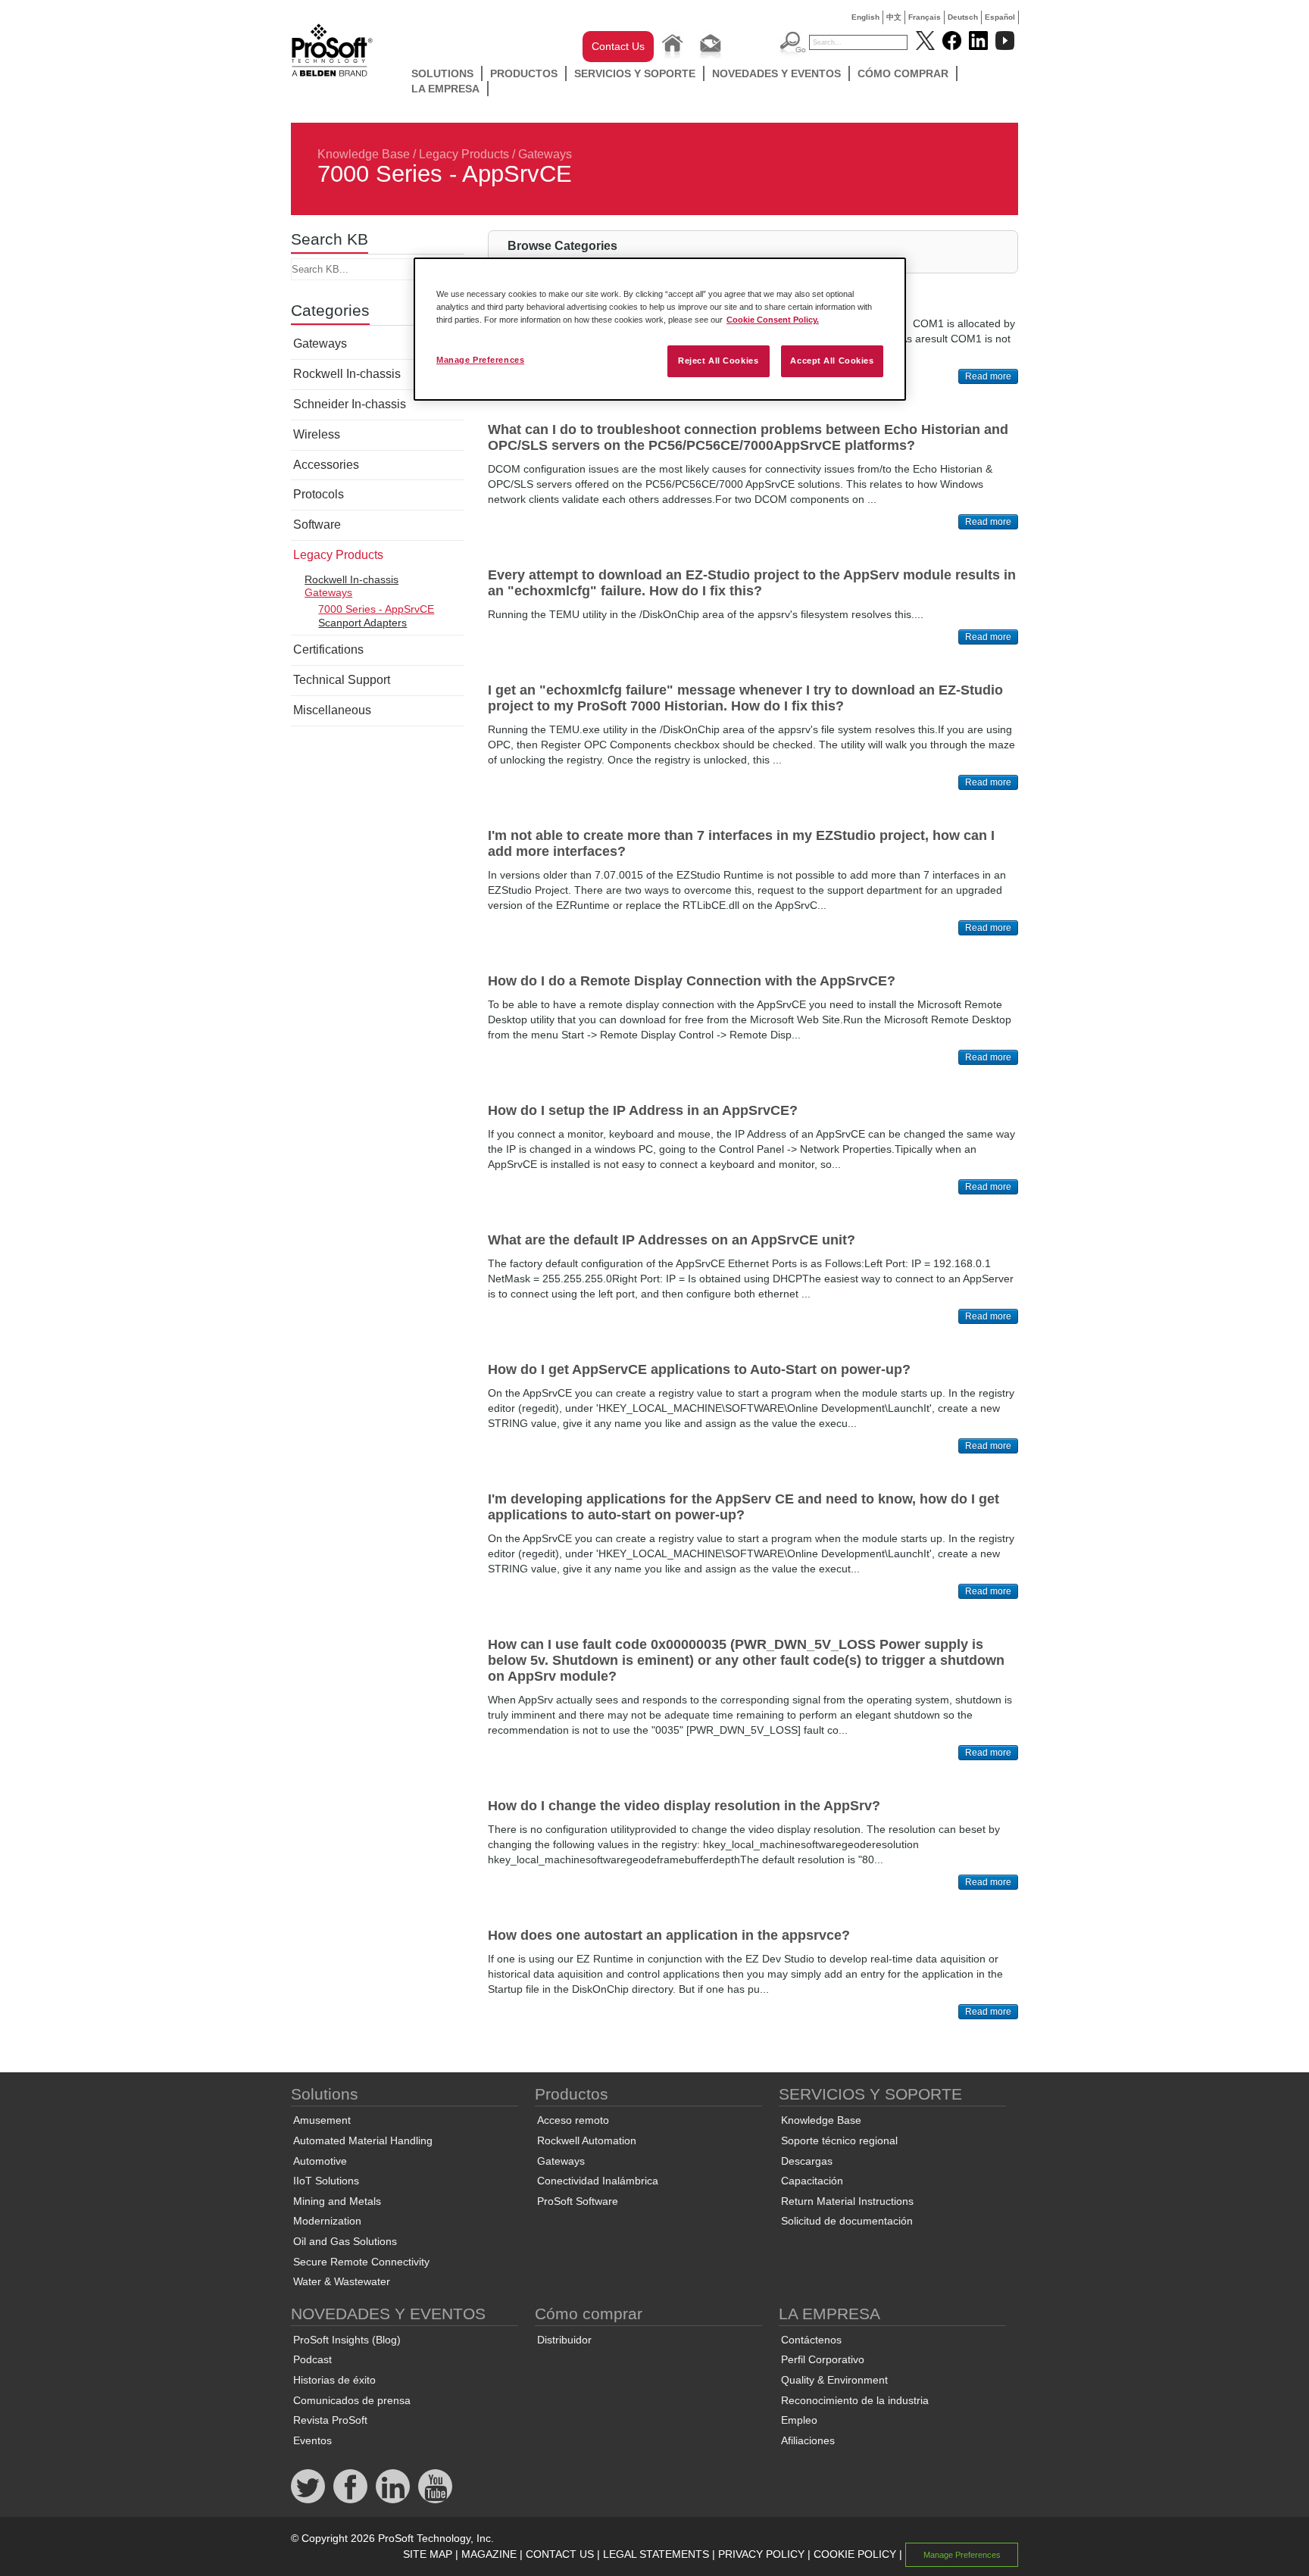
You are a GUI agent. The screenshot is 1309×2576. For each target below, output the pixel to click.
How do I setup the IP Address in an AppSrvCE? (643, 1110)
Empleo (799, 2420)
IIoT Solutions (326, 2181)
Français (925, 17)
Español (1000, 17)
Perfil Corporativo (823, 2359)
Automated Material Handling (363, 2140)
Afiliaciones (808, 2440)
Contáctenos (811, 2340)
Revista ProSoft (330, 2420)
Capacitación (812, 2181)
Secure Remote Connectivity (361, 2262)
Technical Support (342, 680)
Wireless (317, 434)
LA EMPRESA (445, 89)
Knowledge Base (364, 154)
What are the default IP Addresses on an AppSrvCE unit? (672, 1240)
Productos (524, 73)
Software (317, 525)
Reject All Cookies (718, 361)
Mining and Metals (337, 2201)
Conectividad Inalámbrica (598, 2181)
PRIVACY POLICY (761, 2554)
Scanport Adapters (362, 623)
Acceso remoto (573, 2120)
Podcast (312, 2359)
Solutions (442, 73)
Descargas (807, 2161)
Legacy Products (464, 154)
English (865, 17)
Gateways (545, 154)
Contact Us (618, 46)
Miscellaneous (332, 710)
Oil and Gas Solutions (345, 2241)
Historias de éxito (334, 2380)
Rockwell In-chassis (347, 374)
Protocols (319, 494)
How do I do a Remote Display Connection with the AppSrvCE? (692, 981)
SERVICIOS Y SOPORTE (635, 73)
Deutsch (963, 17)
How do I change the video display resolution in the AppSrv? (684, 1806)
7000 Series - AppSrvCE (376, 609)
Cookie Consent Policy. (773, 320)
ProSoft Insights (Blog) (347, 2340)
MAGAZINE (489, 2554)
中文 (894, 17)
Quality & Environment (834, 2380)
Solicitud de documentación (847, 2221)
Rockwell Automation (587, 2140)
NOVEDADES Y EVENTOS (776, 73)
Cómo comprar (903, 73)
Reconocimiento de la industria (855, 2400)
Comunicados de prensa (352, 2400)
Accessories (326, 465)
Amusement (322, 2120)
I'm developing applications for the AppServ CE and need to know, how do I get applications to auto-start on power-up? (744, 1507)
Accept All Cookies (832, 361)
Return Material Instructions (847, 2201)
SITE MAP (428, 2554)
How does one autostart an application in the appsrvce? (669, 1935)
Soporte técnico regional (839, 2140)
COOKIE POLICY (855, 2554)
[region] (660, 329)
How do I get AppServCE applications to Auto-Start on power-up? (699, 1369)
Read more (988, 376)
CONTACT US (560, 2554)
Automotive (320, 2161)
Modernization (327, 2221)
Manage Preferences (480, 360)
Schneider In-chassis (350, 404)
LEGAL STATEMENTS (656, 2554)
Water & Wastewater (342, 2281)
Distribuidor (564, 2340)
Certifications (328, 649)
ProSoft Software (578, 2201)
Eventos (312, 2440)
